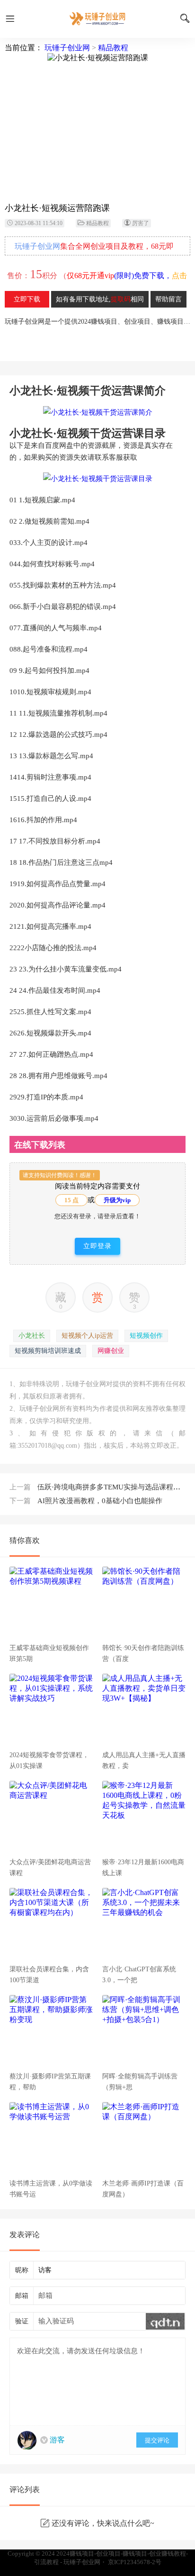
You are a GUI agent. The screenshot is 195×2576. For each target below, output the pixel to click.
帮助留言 (168, 299)
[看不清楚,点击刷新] (165, 2321)
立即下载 (27, 299)
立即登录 (97, 1246)
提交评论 (157, 2440)
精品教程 (113, 48)
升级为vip (117, 1200)
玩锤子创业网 (67, 48)
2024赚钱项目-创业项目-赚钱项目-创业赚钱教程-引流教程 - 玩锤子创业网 (97, 19)
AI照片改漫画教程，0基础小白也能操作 (86, 1501)
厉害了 (141, 223)
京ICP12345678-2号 (135, 2562)
